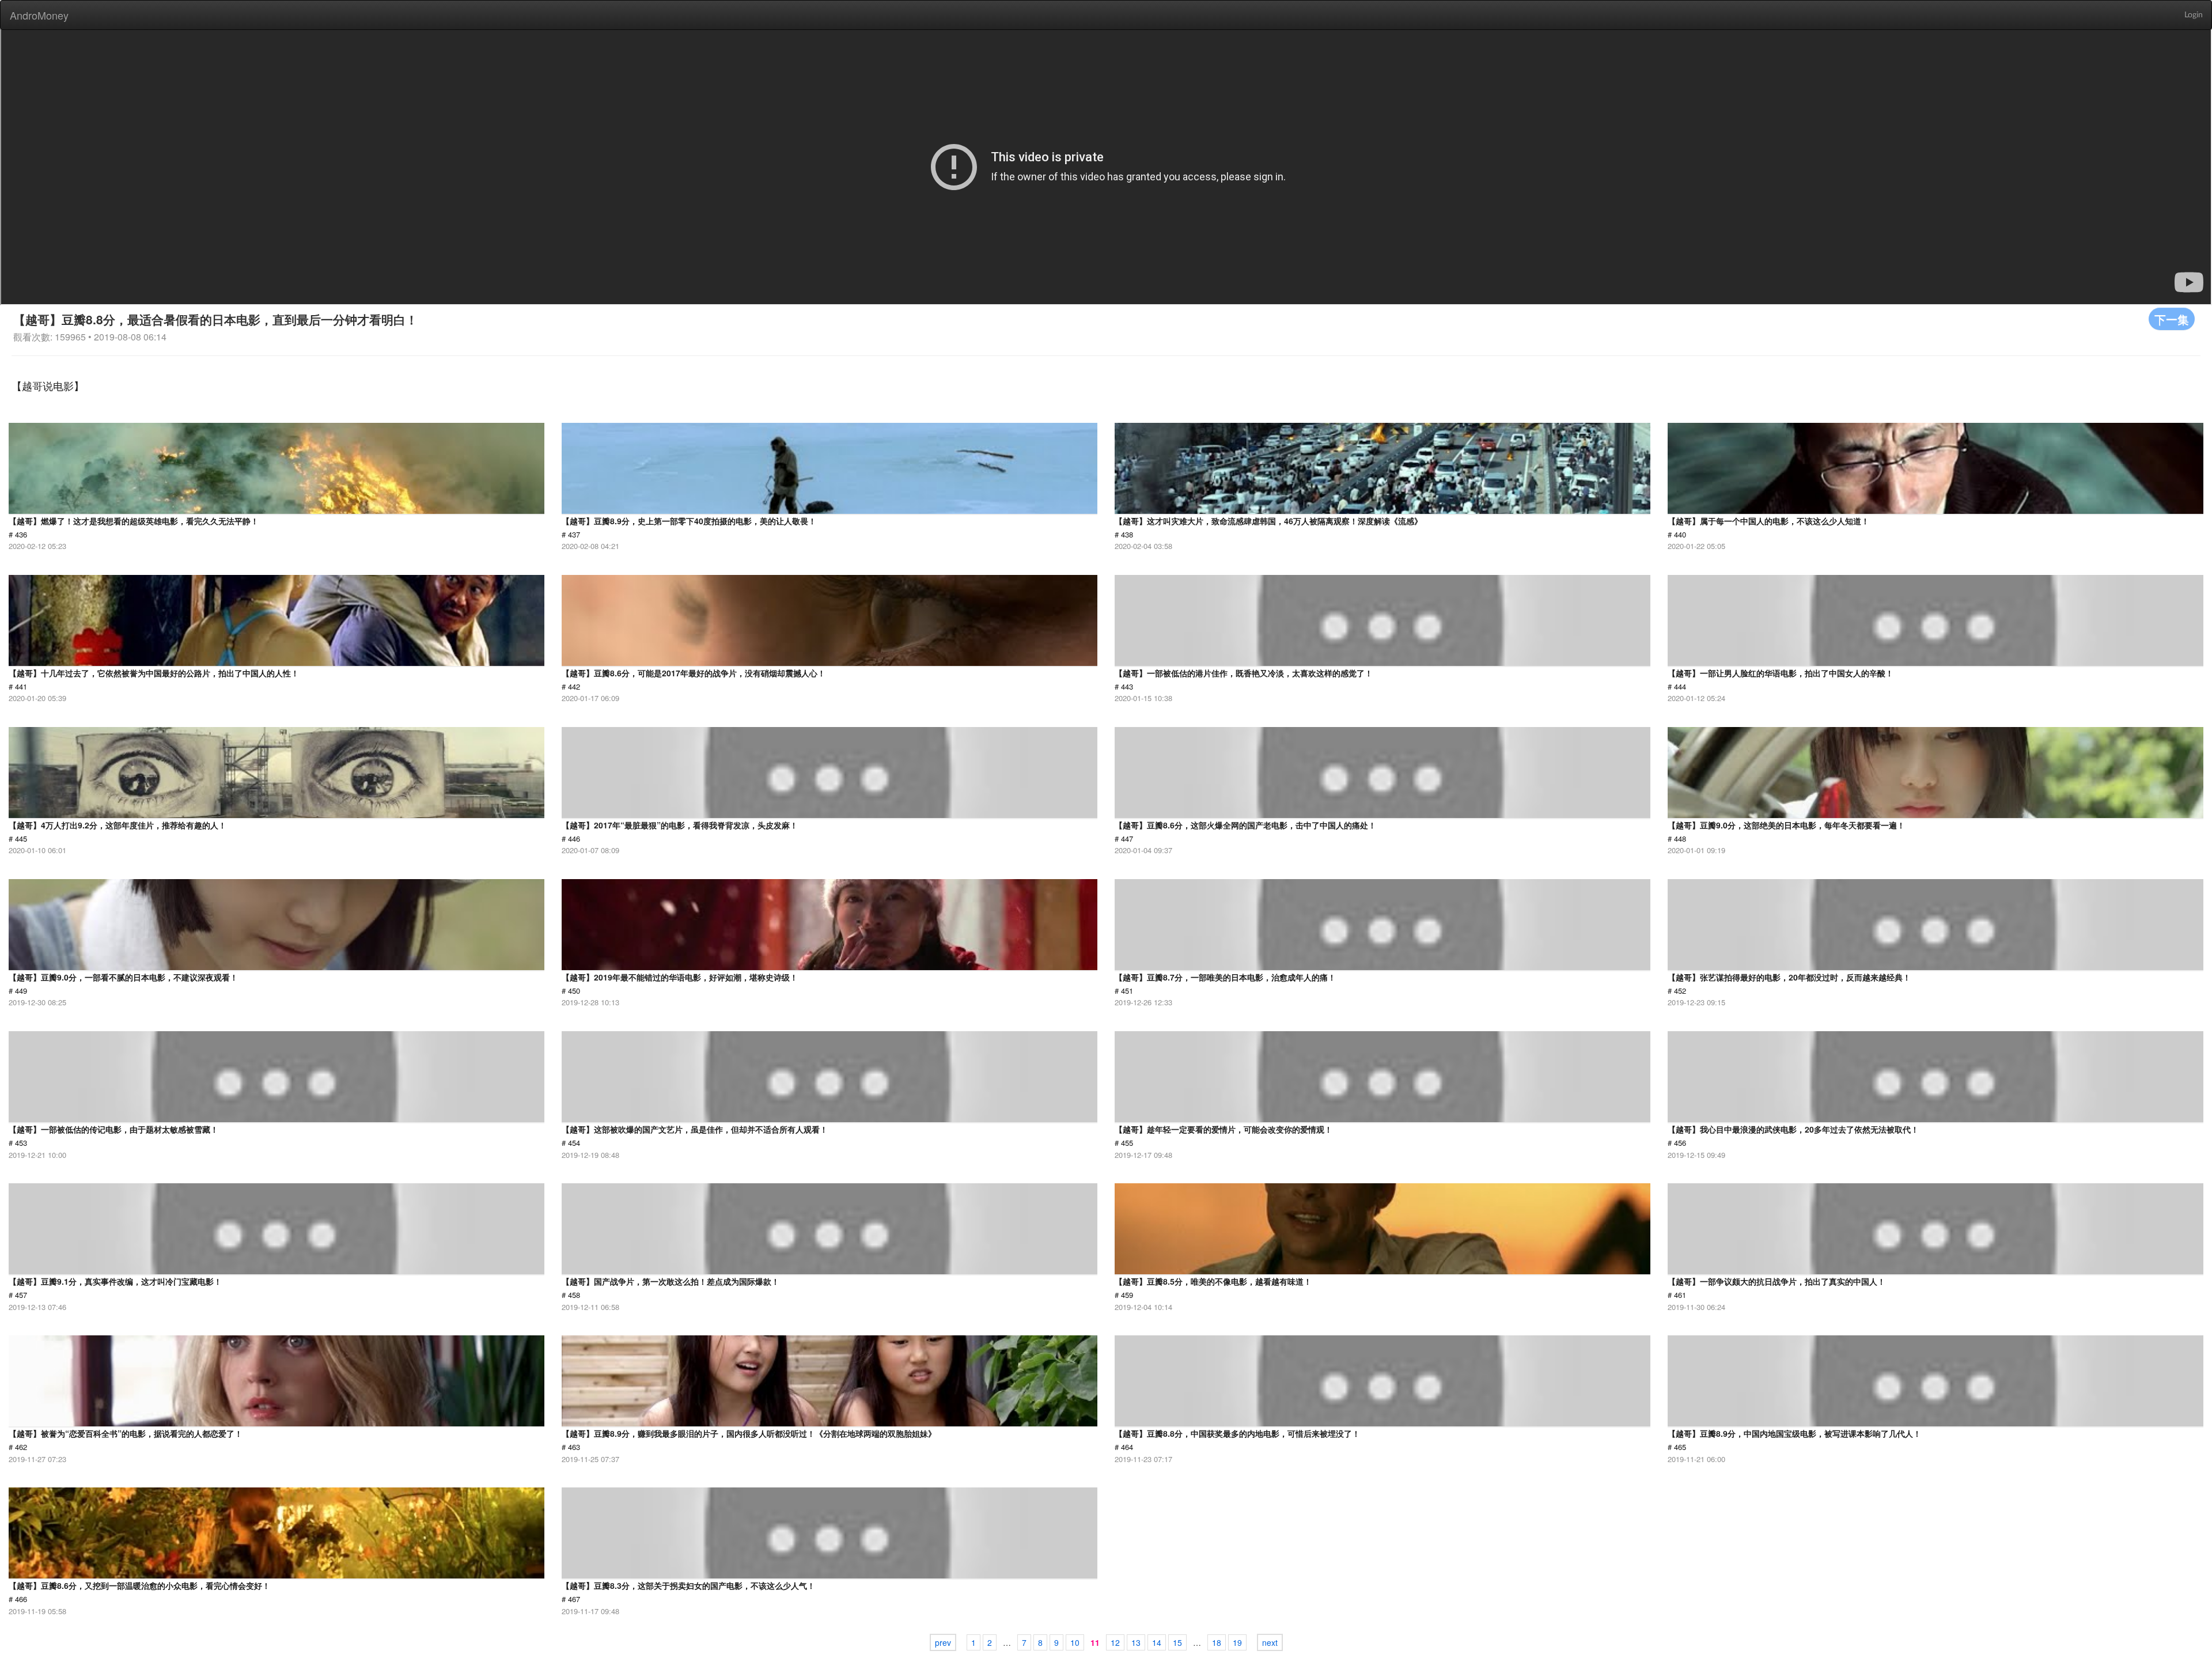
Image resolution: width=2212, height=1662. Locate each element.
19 (1237, 1642)
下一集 (2172, 319)
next (1270, 1642)
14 (1157, 1642)
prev (943, 1642)
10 (1075, 1642)
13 (1136, 1642)
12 (1115, 1642)
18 (1217, 1642)
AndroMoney (39, 15)
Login (2194, 15)
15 (1177, 1642)
